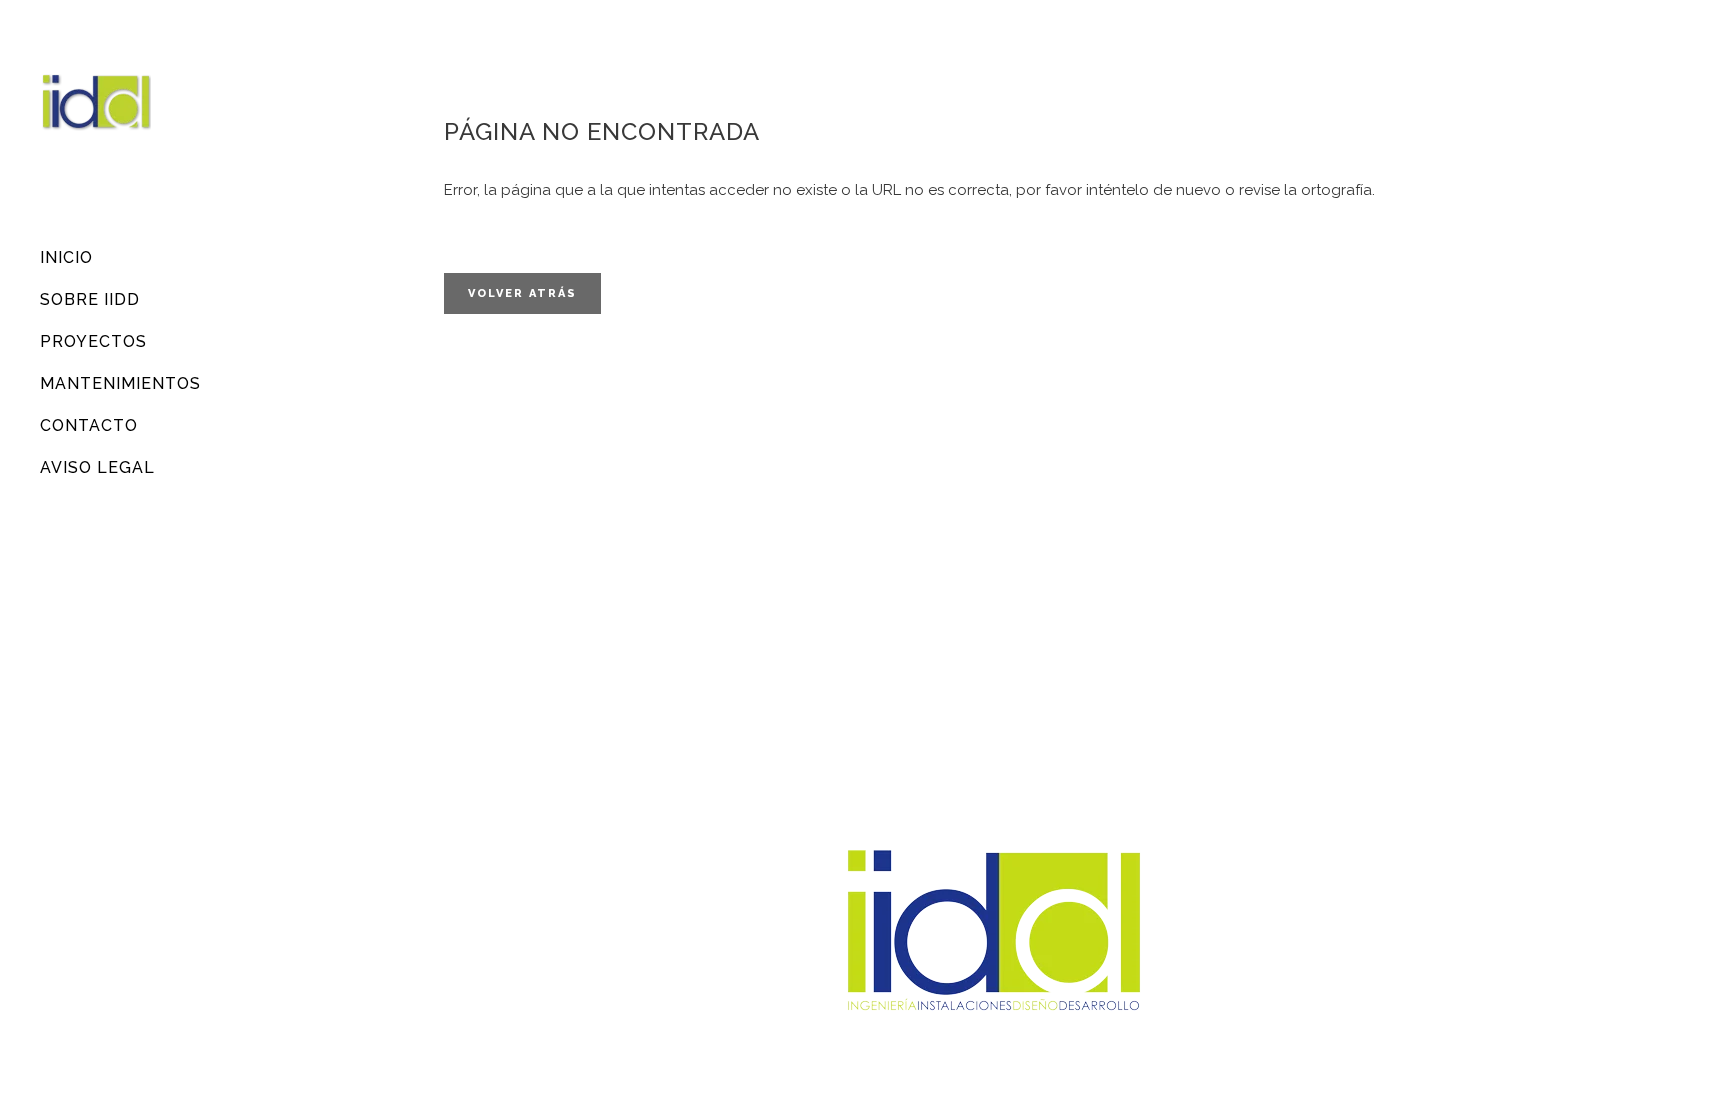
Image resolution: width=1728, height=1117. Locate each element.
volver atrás (522, 293)
